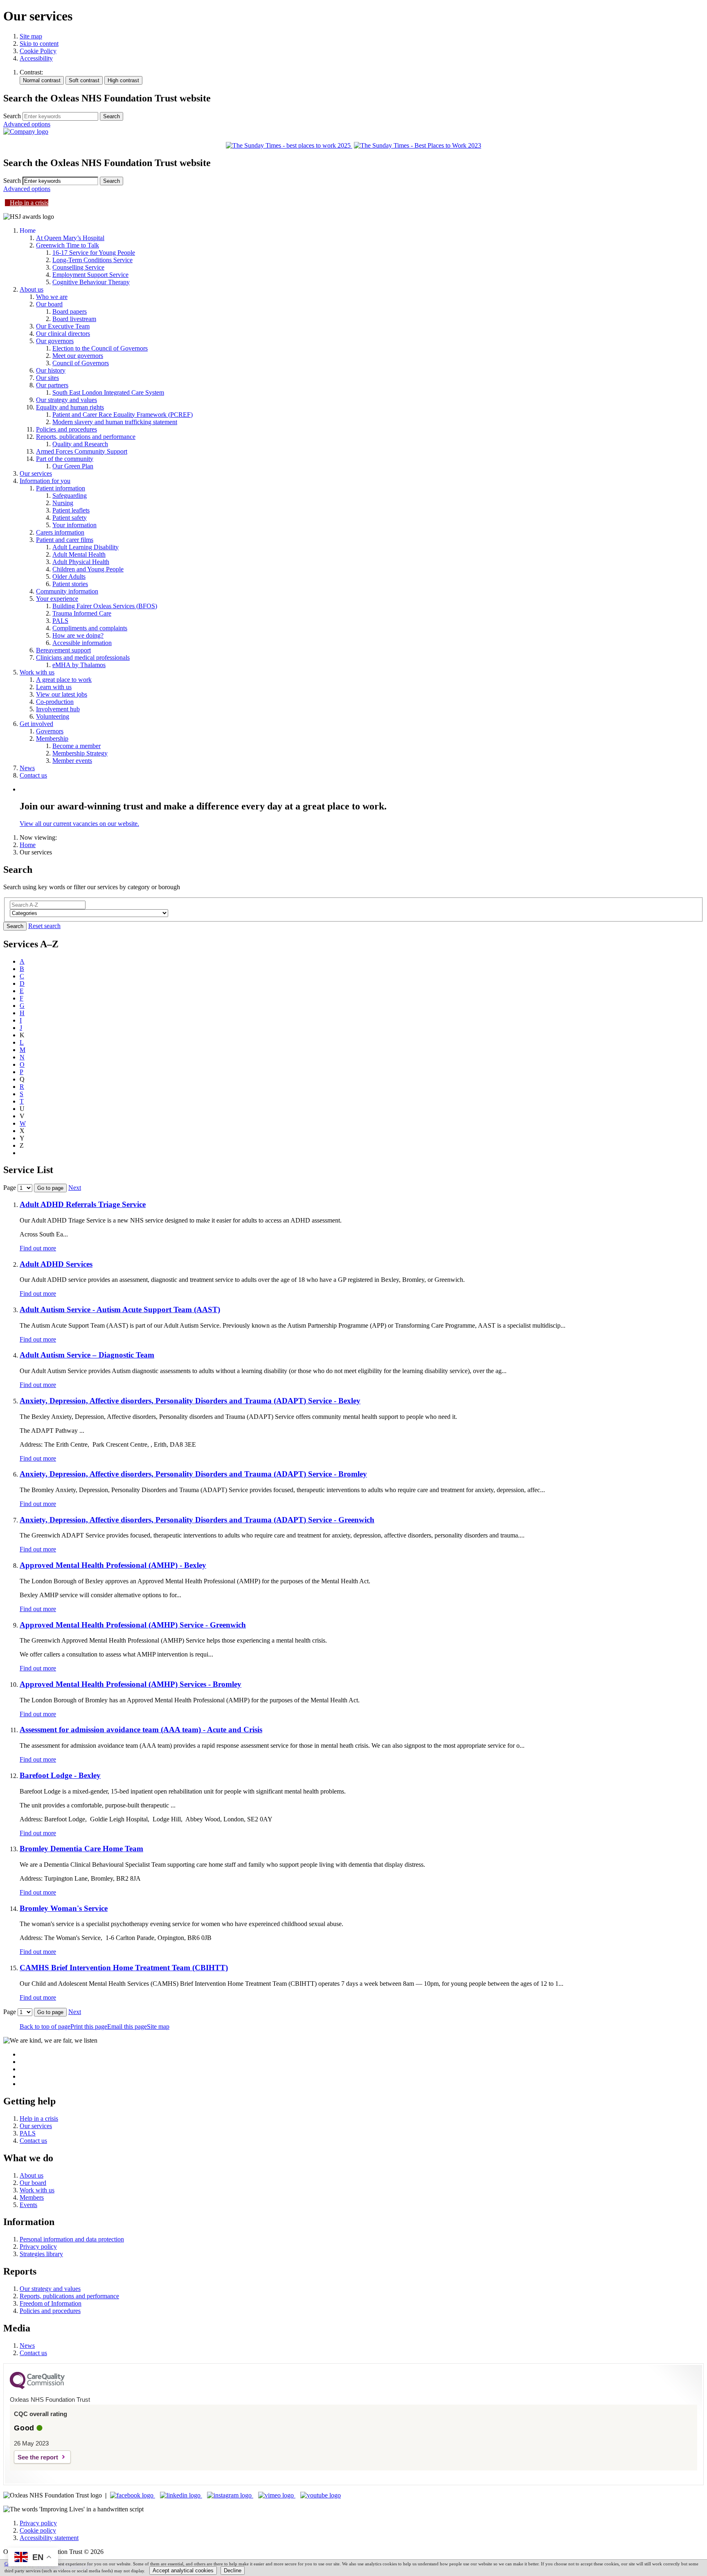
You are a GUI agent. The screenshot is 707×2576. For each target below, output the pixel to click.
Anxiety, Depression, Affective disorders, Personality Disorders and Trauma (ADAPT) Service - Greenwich (197, 1520)
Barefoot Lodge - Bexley (60, 1775)
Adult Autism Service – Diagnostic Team (87, 1355)
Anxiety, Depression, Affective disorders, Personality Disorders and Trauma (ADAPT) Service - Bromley (193, 1474)
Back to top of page (45, 2026)
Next (75, 1188)
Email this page (127, 2026)
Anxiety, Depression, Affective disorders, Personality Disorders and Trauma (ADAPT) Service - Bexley (190, 1401)
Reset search (44, 926)
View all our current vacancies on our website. (79, 824)
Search (12, 116)
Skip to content (39, 44)
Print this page (89, 2026)
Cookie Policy (38, 51)
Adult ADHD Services (56, 1264)
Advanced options (27, 124)
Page (10, 1188)
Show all (31, 1153)
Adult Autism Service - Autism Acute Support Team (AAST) (120, 1309)
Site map (31, 36)
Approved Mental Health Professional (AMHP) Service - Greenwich (133, 1625)
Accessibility (36, 58)
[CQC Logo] (37, 2387)
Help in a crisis (29, 203)
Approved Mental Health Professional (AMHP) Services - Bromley (131, 1684)
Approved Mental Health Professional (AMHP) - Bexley (113, 1565)
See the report (38, 2457)
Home (28, 845)
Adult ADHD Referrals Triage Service (83, 1204)
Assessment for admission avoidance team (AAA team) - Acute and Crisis (141, 1730)
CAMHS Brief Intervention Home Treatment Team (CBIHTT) (124, 1968)
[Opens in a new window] (133, 2495)
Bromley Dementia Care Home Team (81, 1849)
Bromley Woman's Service (64, 1908)
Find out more (38, 1248)
